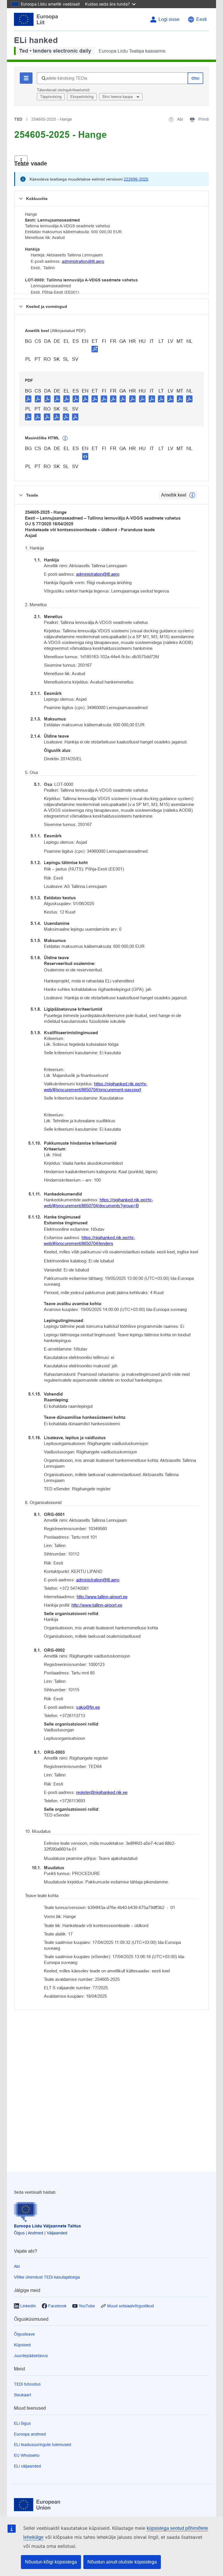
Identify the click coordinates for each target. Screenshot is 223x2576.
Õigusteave (24, 2334)
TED (18, 119)
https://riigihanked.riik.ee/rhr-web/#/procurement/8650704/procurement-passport (96, 1087)
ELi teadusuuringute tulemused (43, 2445)
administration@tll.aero (83, 261)
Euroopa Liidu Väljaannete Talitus (47, 2226)
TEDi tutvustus (27, 2384)
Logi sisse (169, 19)
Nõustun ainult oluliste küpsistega (122, 2562)
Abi (17, 2266)
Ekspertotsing (82, 97)
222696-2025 (136, 179)
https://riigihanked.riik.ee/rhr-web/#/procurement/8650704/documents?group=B (98, 1203)
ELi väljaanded (27, 2466)
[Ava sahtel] (21, 161)
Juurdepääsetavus (31, 2356)
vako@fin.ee (88, 1707)
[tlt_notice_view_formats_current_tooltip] (192, 495)
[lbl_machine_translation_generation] (65, 438)
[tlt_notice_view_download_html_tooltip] (85, 456)
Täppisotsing (51, 97)
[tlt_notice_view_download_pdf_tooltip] (28, 399)
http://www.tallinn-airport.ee (102, 1597)
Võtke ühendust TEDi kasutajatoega (47, 2277)
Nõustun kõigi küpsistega (51, 2562)
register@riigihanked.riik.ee (102, 1792)
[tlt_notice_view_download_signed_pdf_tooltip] (95, 349)
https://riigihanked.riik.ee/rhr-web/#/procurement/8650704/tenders (89, 1240)
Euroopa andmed (30, 2434)
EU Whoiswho (27, 2455)
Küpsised (22, 2345)
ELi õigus (22, 2423)
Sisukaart (23, 2395)
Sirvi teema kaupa (118, 97)
